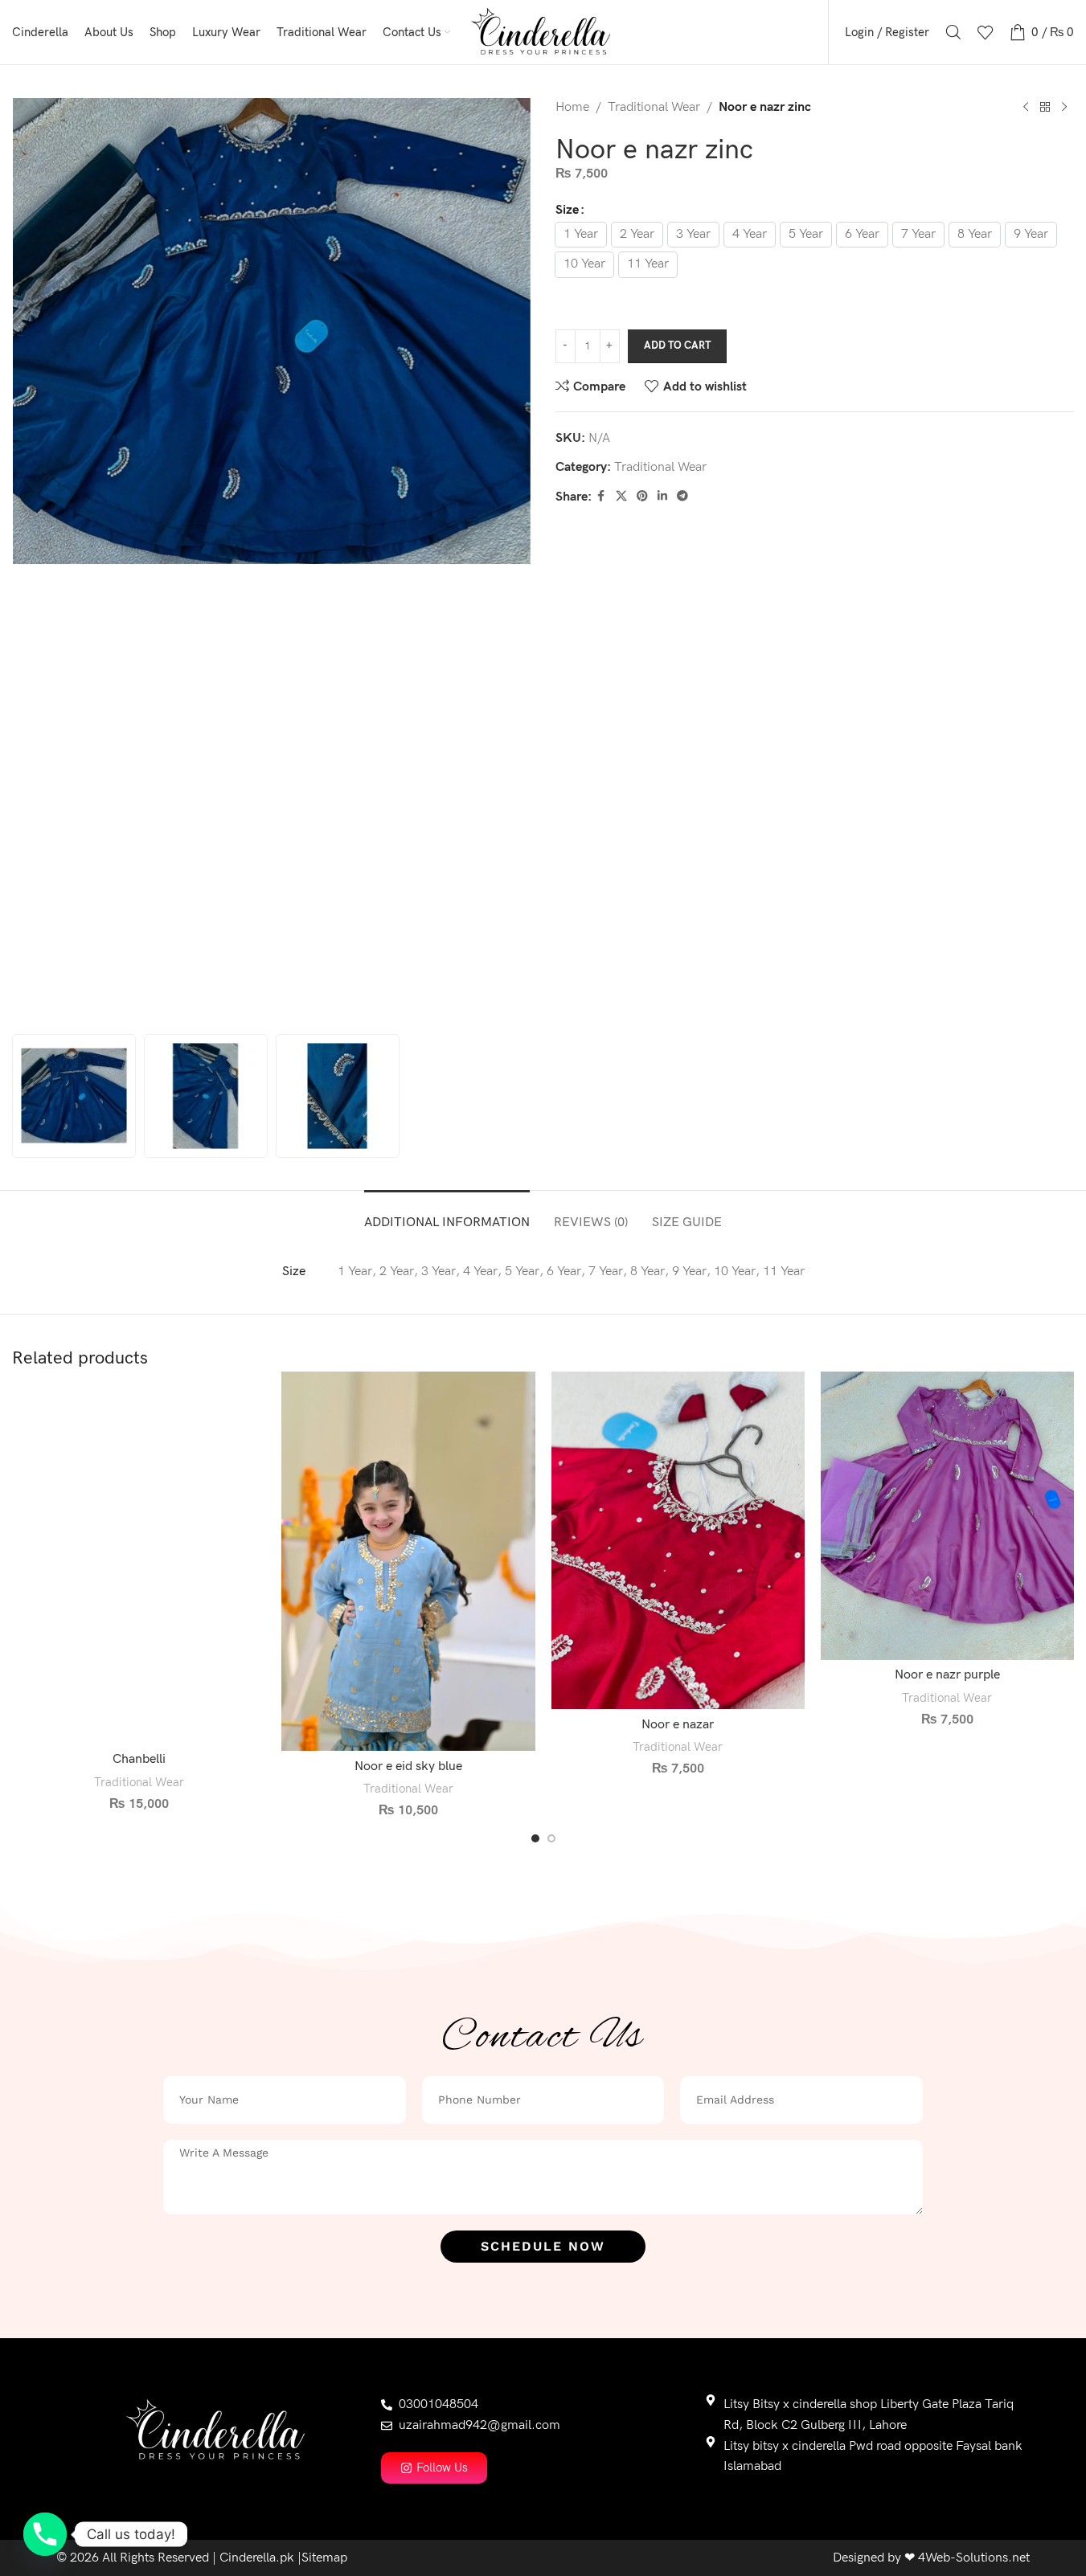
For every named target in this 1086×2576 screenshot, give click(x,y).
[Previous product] (1026, 108)
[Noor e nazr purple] (947, 1516)
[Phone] (45, 2534)
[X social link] (621, 497)
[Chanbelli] (139, 1558)
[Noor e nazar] (678, 1540)
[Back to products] (1045, 108)
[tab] (447, 1214)
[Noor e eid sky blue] (408, 1562)
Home (572, 107)
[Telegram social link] (682, 497)
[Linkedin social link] (662, 497)
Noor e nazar (678, 1725)
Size (567, 210)
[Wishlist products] (986, 32)
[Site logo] (543, 32)
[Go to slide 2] (551, 1838)
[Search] (953, 32)
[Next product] (1064, 108)
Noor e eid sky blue (408, 1766)
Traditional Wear (654, 107)
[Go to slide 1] (535, 1838)
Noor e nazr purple (947, 1675)
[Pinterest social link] (642, 497)
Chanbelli (139, 1759)
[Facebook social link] (601, 497)
